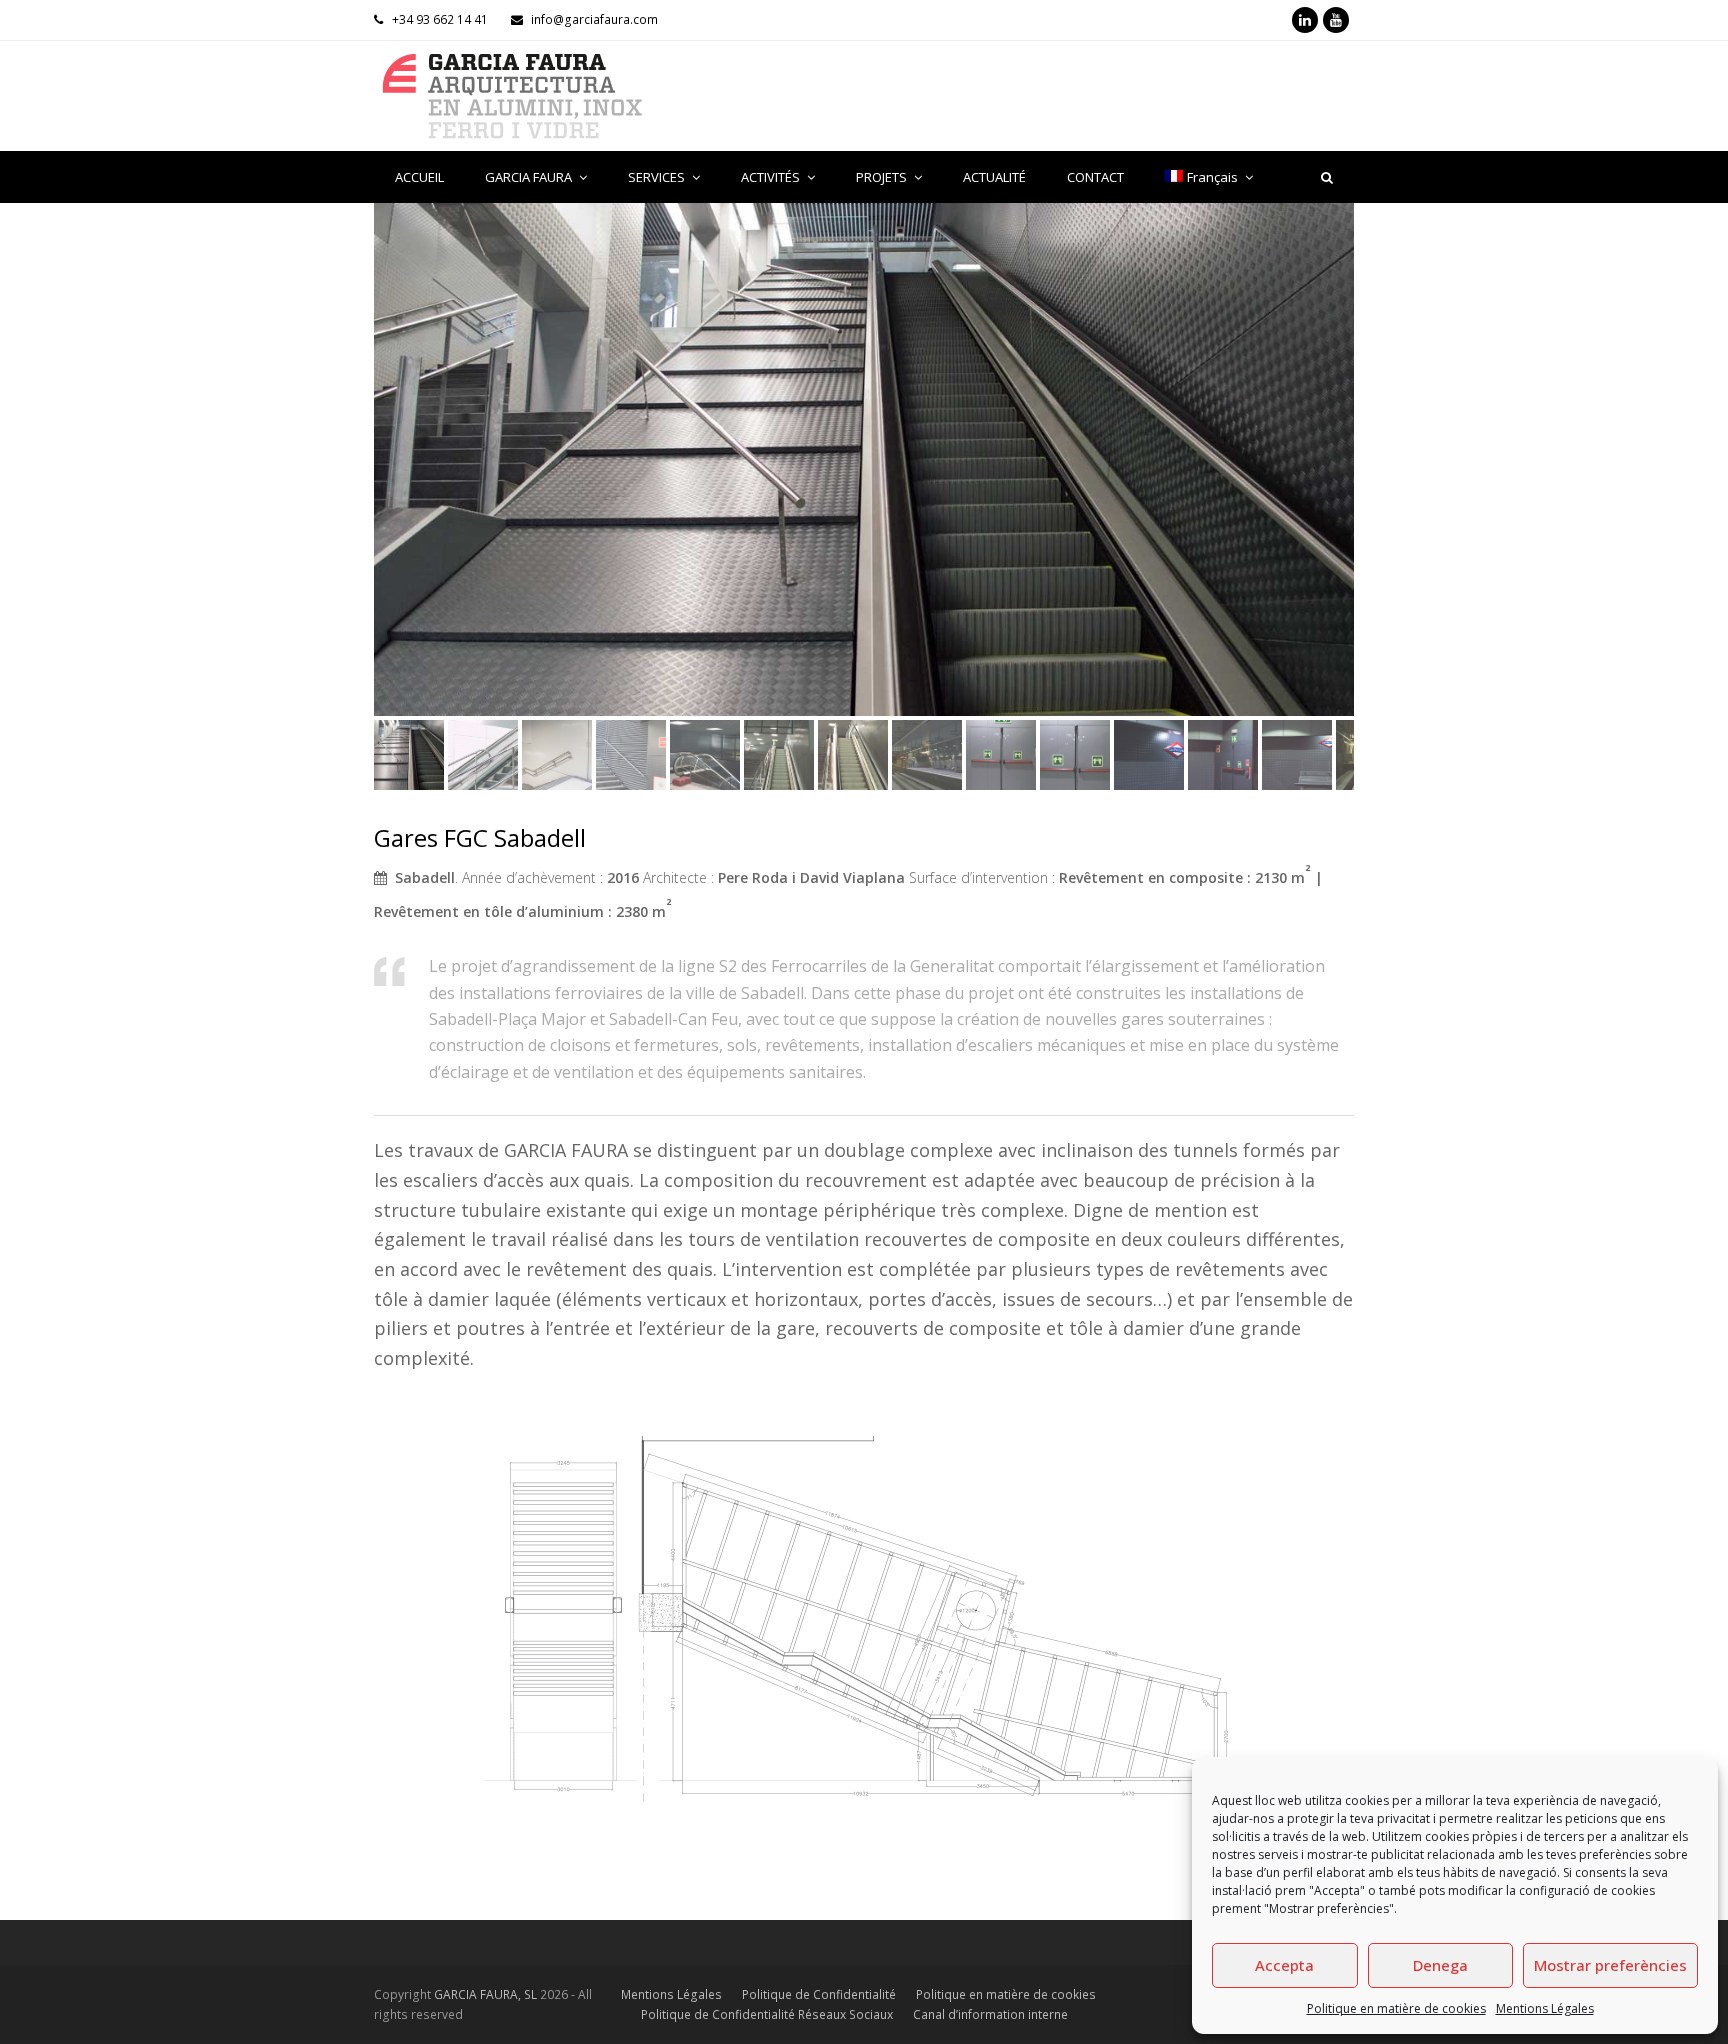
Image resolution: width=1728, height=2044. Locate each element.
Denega (1440, 1965)
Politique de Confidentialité (819, 1994)
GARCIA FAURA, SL (485, 1994)
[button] (391, 474)
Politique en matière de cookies (1396, 2008)
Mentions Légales (1545, 2008)
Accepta (1284, 1965)
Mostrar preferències (1610, 1965)
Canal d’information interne (990, 2014)
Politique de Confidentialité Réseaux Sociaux (767, 2014)
